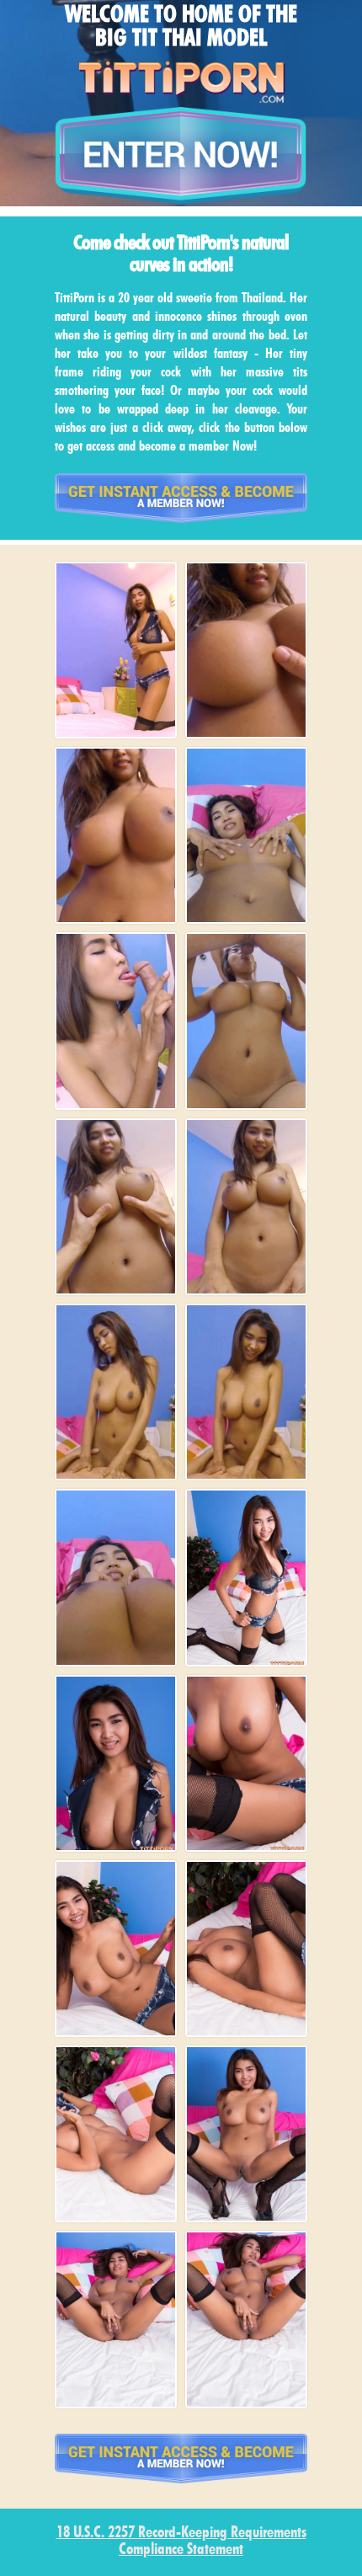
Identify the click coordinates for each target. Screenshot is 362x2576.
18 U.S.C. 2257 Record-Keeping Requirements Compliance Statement (181, 2542)
